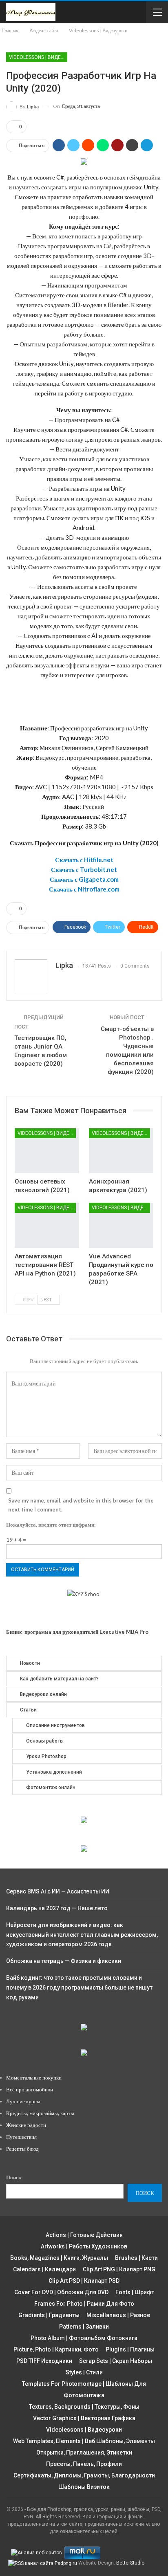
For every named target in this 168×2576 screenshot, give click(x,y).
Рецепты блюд (22, 2149)
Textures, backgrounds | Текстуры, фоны (84, 2407)
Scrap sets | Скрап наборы (116, 2361)
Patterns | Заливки (84, 2327)
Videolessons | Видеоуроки (38, 57)
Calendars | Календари (44, 2269)
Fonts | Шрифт (135, 2292)
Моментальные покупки (34, 2077)
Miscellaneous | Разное (118, 2315)
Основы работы (45, 1741)
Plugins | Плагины (130, 2349)
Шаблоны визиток (84, 2487)
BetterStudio (130, 2563)
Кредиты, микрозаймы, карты (40, 2113)
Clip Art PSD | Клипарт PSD (84, 2281)
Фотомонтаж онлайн (51, 1788)
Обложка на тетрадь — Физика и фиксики (64, 1961)
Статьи (28, 1710)
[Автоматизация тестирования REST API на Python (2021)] (47, 1225)
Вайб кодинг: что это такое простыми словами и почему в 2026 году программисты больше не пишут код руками (79, 1988)
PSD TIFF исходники (44, 2361)
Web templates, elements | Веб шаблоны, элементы (84, 2441)
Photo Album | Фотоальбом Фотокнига (84, 2338)
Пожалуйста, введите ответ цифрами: (51, 1525)
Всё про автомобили (30, 2089)
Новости (30, 1663)
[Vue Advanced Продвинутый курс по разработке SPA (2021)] (121, 1225)
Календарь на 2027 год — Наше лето (57, 1908)
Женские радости (26, 2125)
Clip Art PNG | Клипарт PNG (119, 2269)
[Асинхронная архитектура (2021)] (121, 1151)
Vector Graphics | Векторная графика (84, 2418)
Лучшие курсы (23, 2101)
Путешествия (21, 2137)
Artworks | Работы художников (84, 2246)
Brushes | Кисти (136, 2258)
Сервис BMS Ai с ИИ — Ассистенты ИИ (58, 1891)
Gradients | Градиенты (49, 2315)
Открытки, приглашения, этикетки (84, 2452)
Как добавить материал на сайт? (59, 1679)
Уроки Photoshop (46, 1756)
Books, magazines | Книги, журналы (59, 2258)
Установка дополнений (54, 1772)
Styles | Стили (84, 2372)
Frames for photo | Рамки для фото (84, 2304)
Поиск (14, 2177)
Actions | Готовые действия (84, 2235)
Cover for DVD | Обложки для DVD (61, 2292)
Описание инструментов (55, 1725)
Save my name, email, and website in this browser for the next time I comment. (81, 1505)
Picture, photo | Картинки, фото (56, 2349)
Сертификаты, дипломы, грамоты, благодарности (84, 2475)
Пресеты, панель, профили (84, 2464)
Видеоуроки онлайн (43, 1694)
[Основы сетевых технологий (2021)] (47, 1151)
